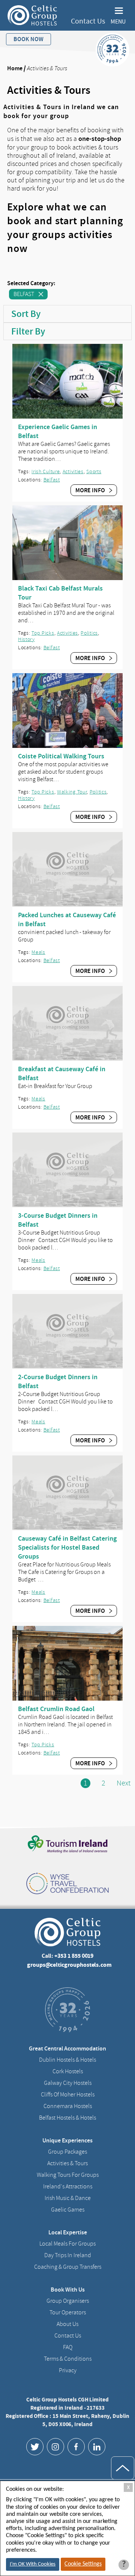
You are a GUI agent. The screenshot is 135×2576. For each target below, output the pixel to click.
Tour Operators (68, 2312)
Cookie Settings (83, 2564)
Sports (94, 472)
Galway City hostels (68, 2083)
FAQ (68, 2347)
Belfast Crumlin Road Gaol (56, 1709)
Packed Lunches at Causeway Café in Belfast (67, 919)
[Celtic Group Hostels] (32, 15)
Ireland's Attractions (68, 2187)
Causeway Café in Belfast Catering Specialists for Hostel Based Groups (67, 1547)
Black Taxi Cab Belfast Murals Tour (60, 593)
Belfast (24, 294)
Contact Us (88, 21)
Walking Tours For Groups (68, 2175)
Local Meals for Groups (67, 2244)
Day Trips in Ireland (68, 2255)
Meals (38, 952)
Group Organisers (68, 2301)
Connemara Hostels (68, 2106)
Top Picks (43, 633)
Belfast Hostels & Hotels (67, 2118)
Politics (89, 633)
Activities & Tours (67, 2163)
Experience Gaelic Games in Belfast (58, 431)
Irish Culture (46, 472)
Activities (73, 472)
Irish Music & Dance (68, 2198)
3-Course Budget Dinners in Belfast (58, 1220)
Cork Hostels (68, 2071)
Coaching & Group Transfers (68, 2267)
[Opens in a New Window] (35, 2447)
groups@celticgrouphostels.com (69, 1965)
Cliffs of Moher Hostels (68, 2095)
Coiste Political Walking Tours (61, 756)
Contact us (68, 2336)
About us (67, 2324)
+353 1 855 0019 (74, 1956)
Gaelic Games (68, 2210)
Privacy (68, 2370)
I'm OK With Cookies (33, 2564)
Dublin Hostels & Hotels (67, 2060)
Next (124, 1783)
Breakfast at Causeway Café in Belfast (62, 1073)
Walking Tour (72, 792)
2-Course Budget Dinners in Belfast (58, 1381)
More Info (91, 490)
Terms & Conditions (68, 2359)
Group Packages (67, 2152)
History (26, 639)
